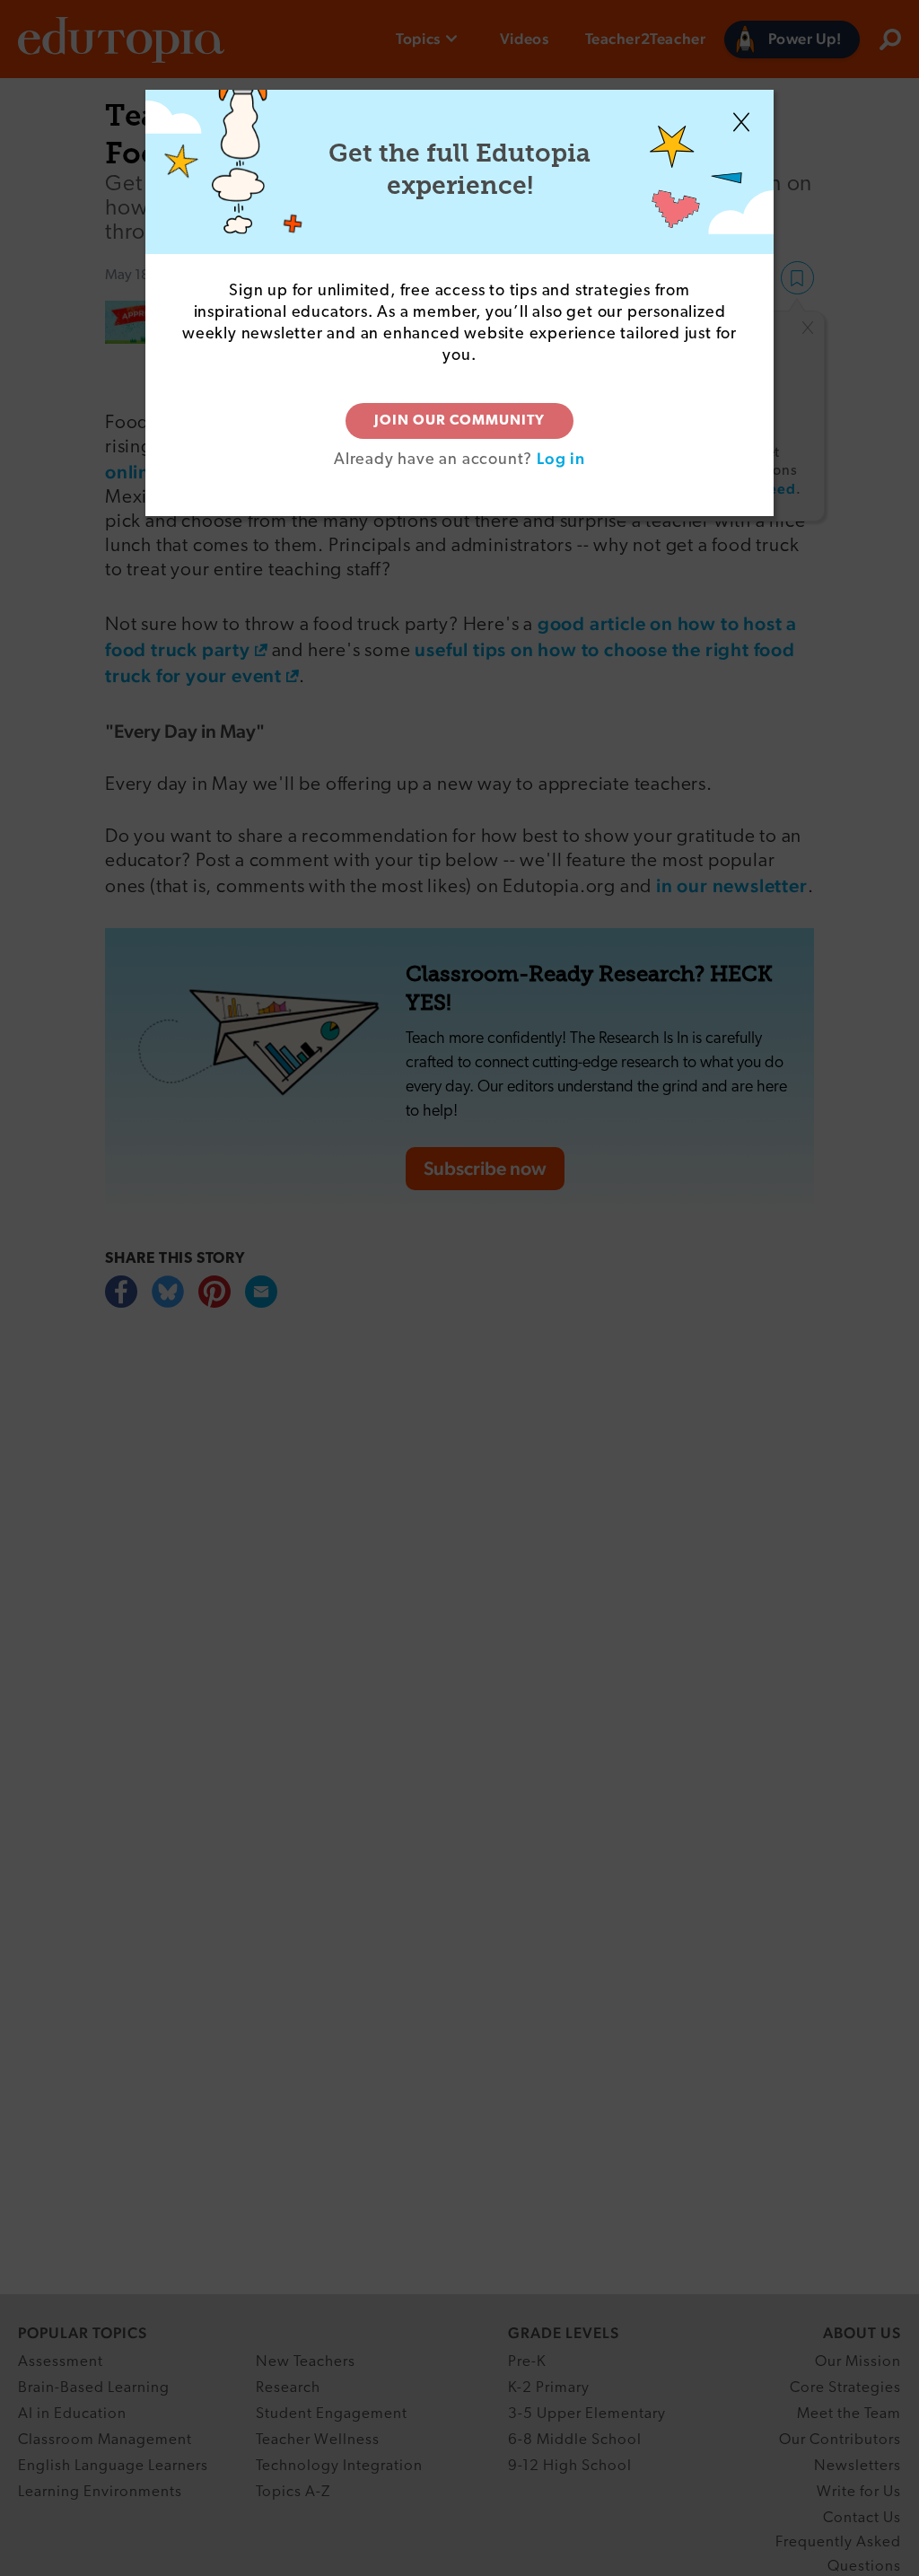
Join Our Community (459, 421)
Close (741, 122)
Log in (561, 458)
